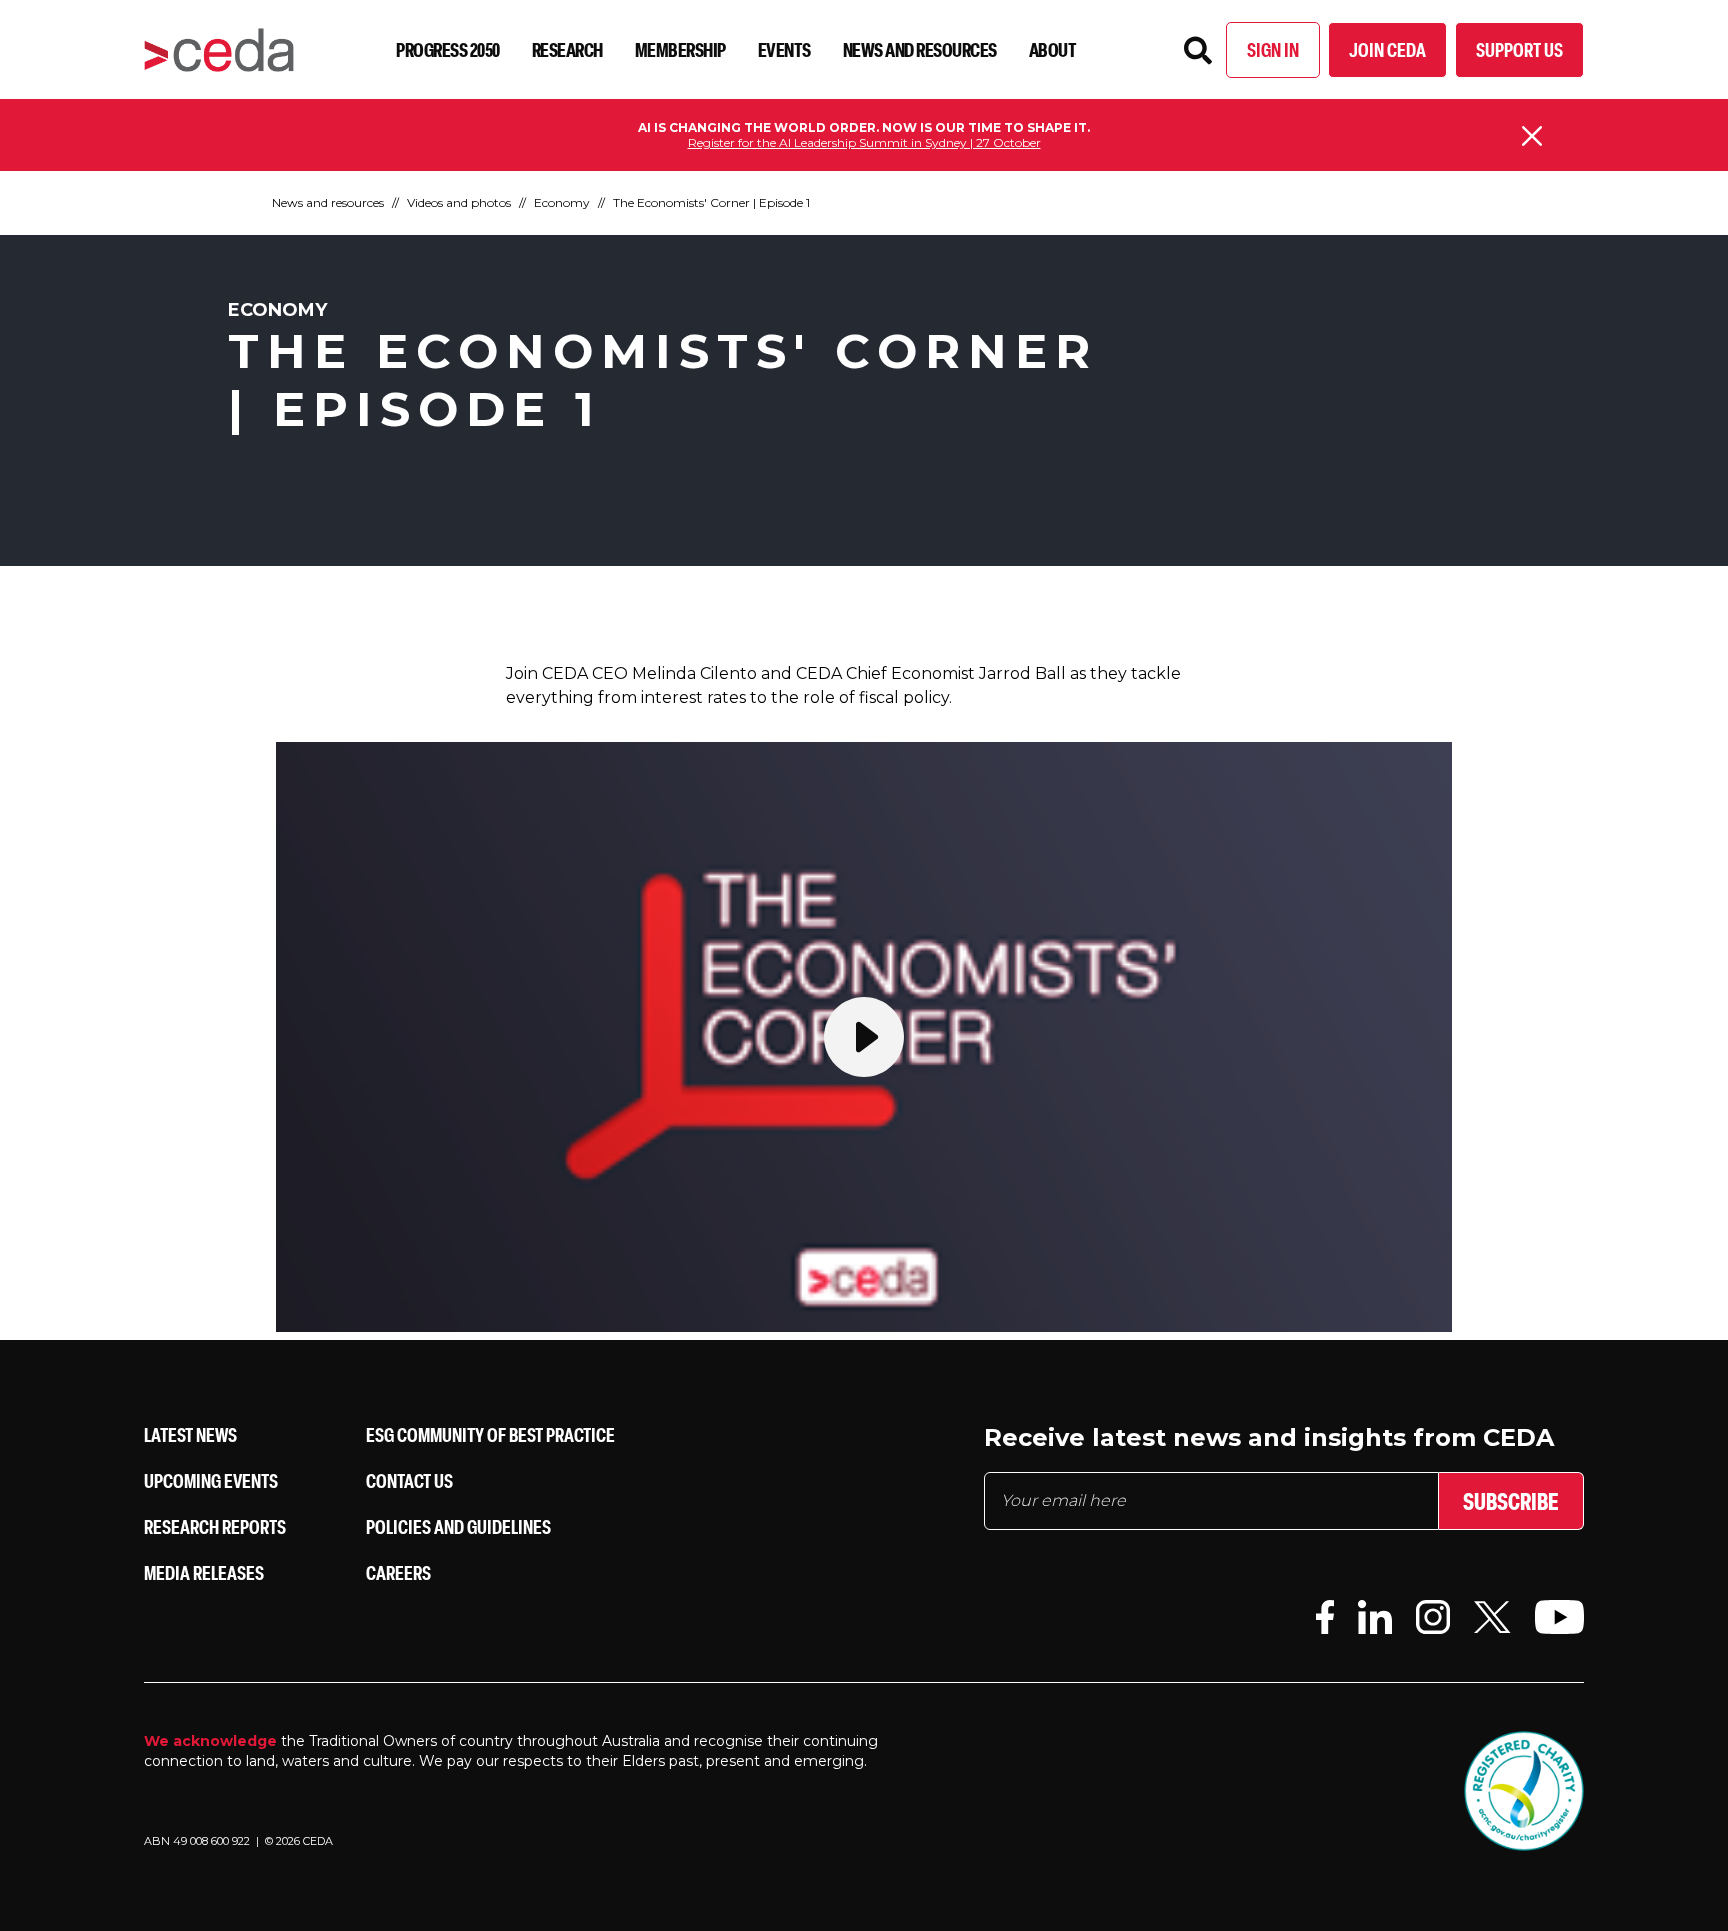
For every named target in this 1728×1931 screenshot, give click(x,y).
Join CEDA (1387, 49)
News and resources (920, 49)
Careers (398, 1572)
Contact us (409, 1480)
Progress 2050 (448, 49)
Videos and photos (459, 202)
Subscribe (1511, 1501)
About (1053, 49)
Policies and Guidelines (458, 1526)
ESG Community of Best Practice (490, 1434)
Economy (562, 202)
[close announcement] (1532, 136)
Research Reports (215, 1526)
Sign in (1273, 49)
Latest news (190, 1434)
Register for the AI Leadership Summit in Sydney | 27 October (864, 142)
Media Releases (204, 1572)
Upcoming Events (211, 1480)
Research (567, 49)
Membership (680, 49)
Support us (1519, 49)
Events (784, 49)
